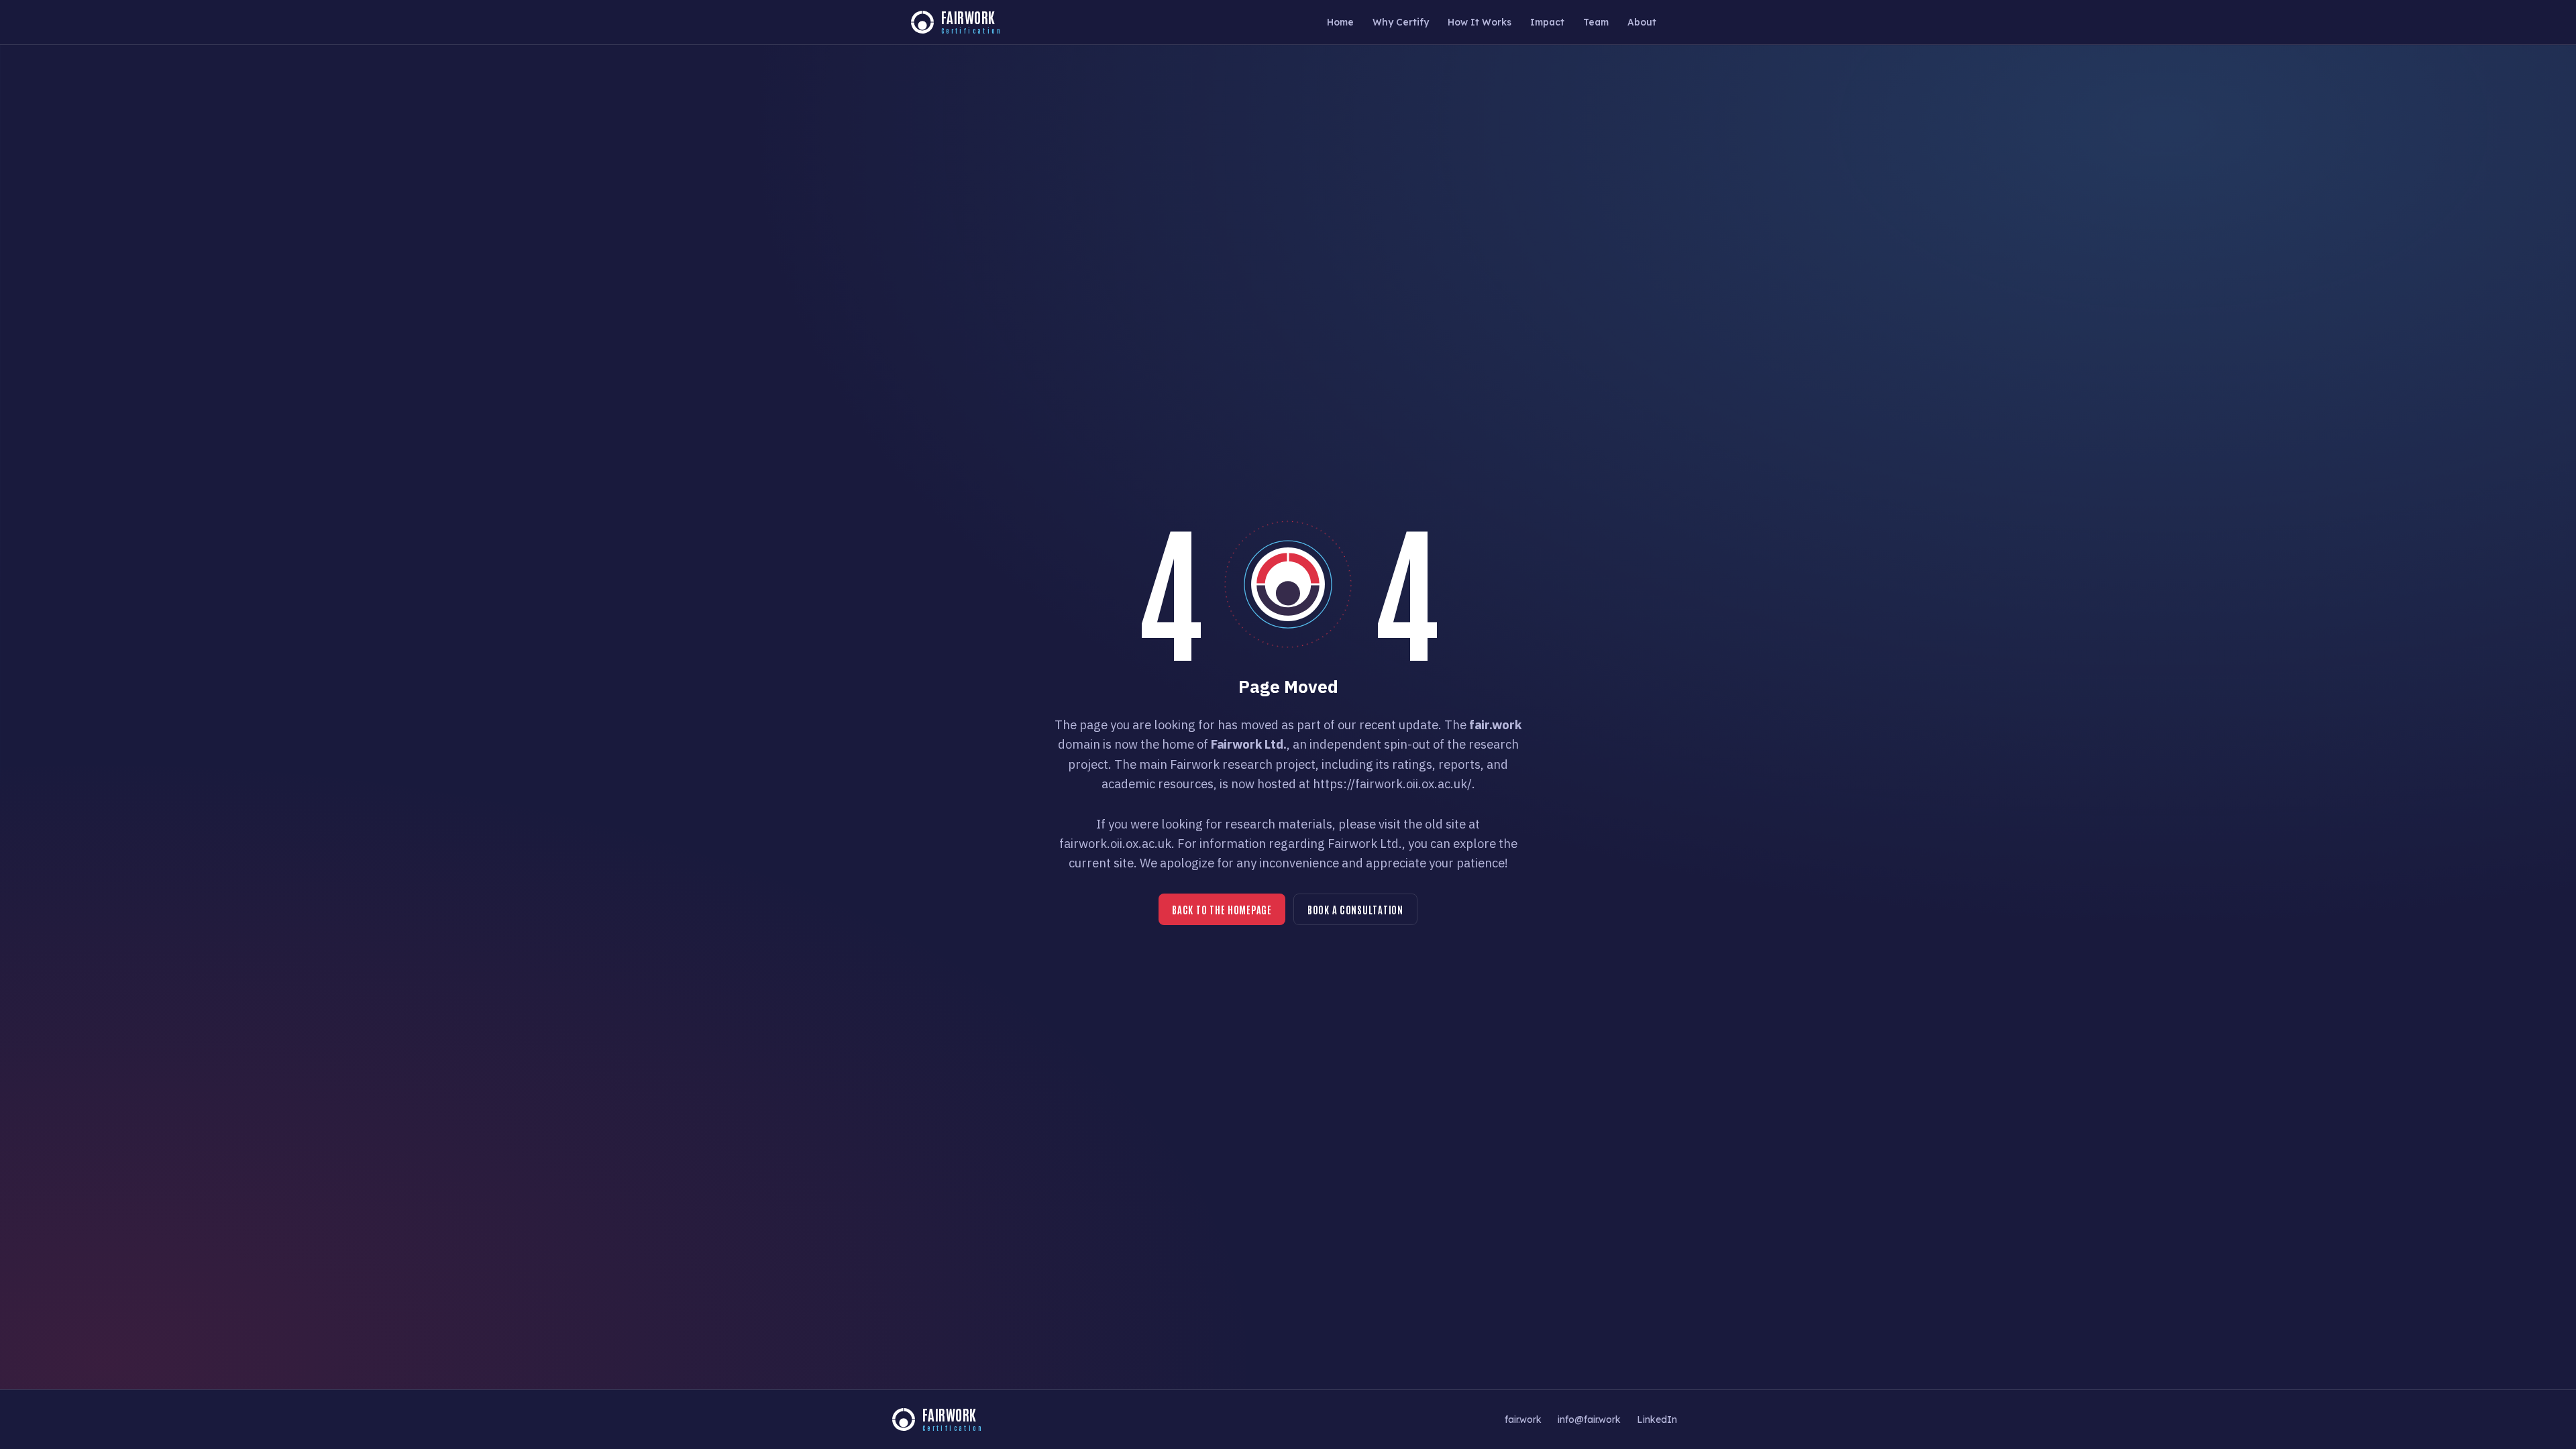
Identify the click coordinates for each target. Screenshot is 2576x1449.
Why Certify (1401, 22)
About (1642, 22)
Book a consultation (1355, 909)
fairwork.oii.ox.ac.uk (1115, 843)
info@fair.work (1589, 1419)
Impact (1547, 22)
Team (1596, 22)
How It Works (1480, 22)
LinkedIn (1657, 1419)
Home (1340, 22)
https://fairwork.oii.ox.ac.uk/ (1392, 784)
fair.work (1523, 1419)
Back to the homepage (1222, 909)
